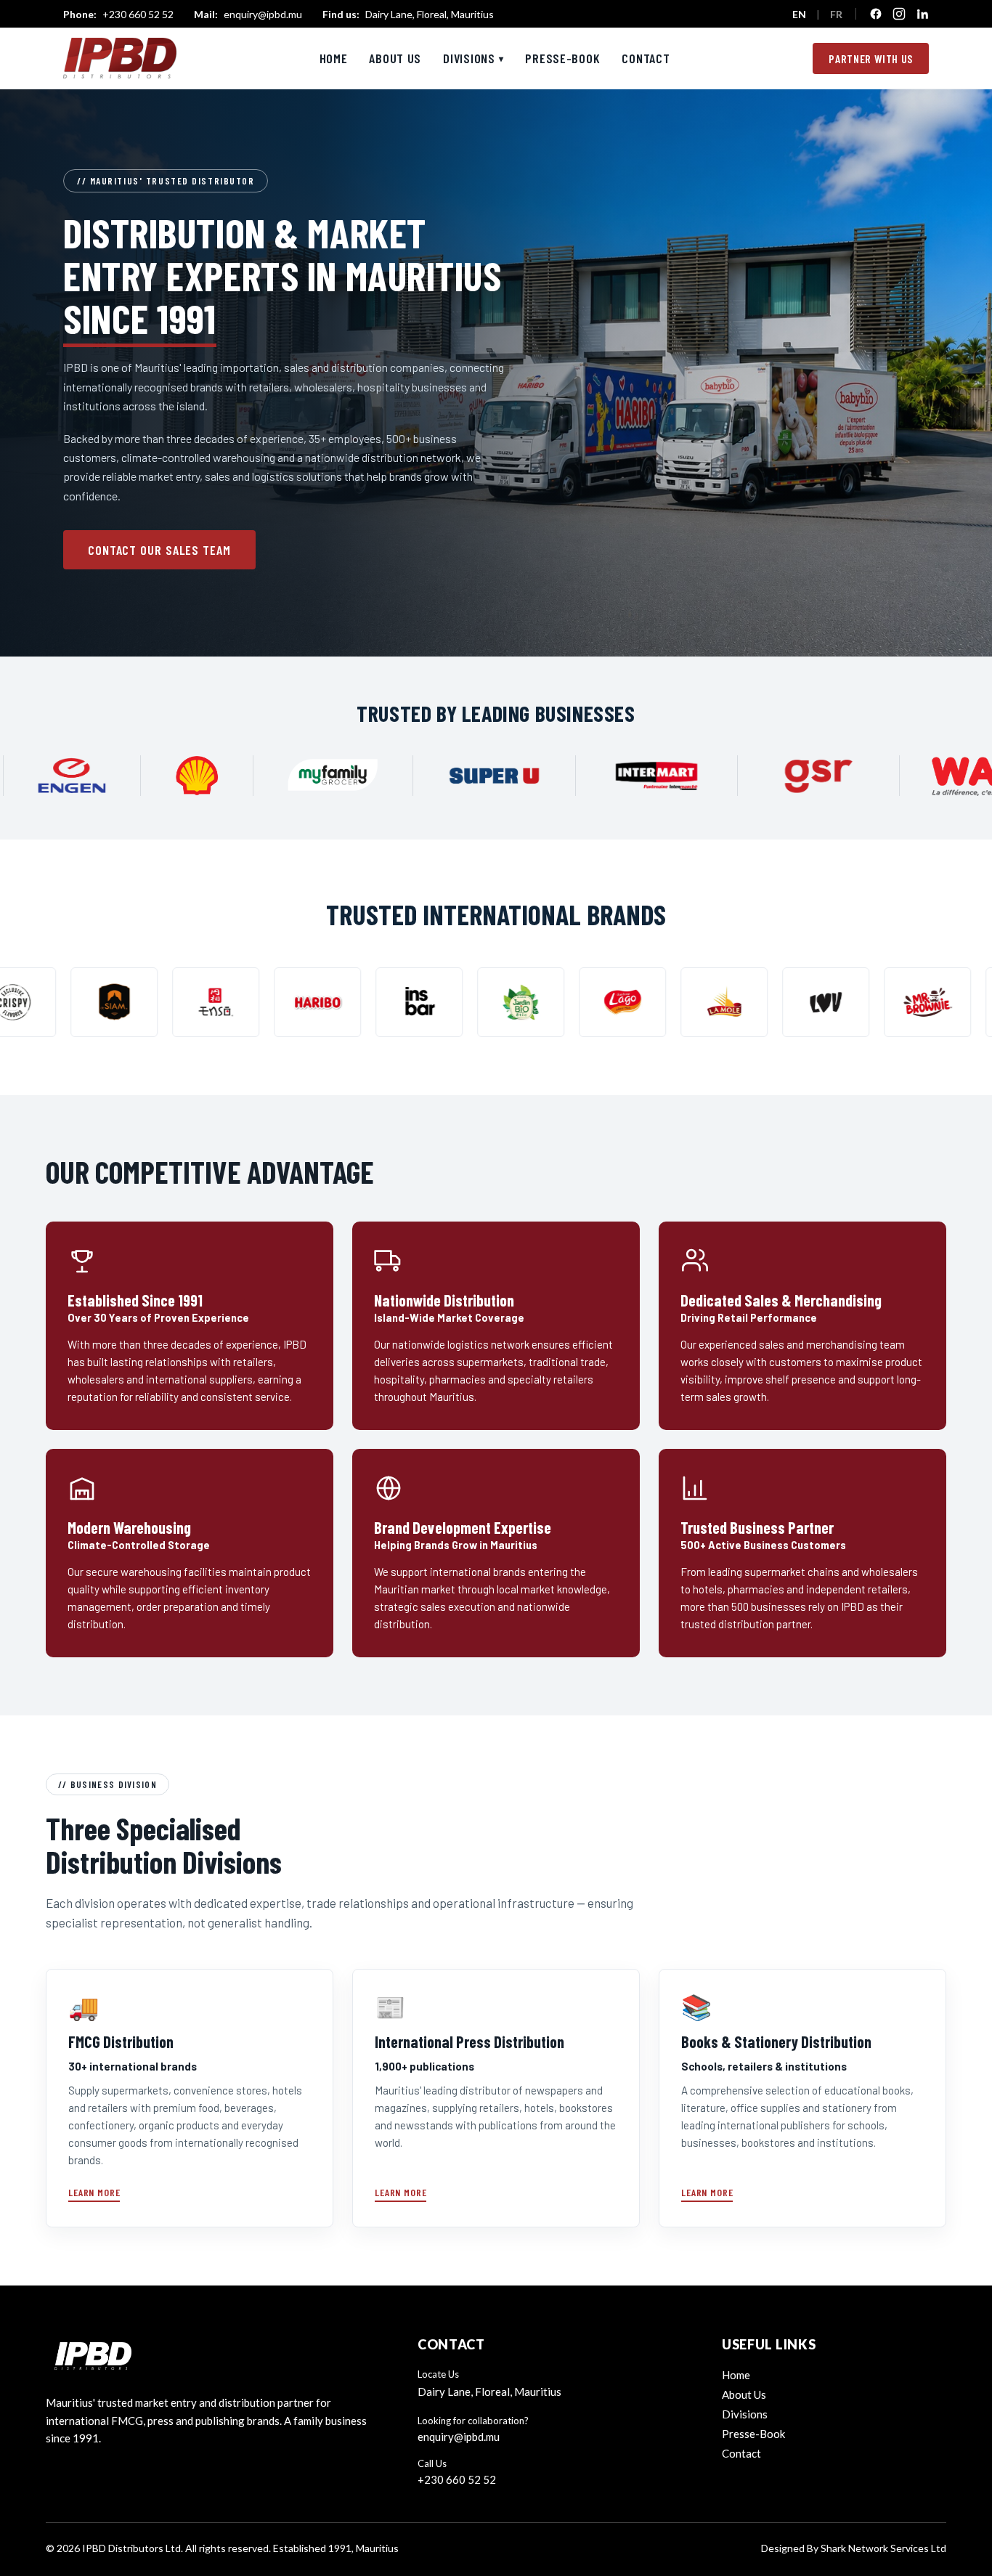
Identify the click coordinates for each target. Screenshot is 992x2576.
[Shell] (311, 776)
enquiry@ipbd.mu (248, 14)
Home (334, 58)
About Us (395, 58)
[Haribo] (166, 1002)
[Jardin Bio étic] (370, 1002)
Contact (646, 58)
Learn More (94, 2192)
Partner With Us (871, 58)
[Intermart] (771, 776)
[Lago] (471, 1002)
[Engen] (186, 776)
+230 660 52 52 (118, 14)
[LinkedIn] (922, 14)
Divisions (473, 58)
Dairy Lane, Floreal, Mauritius (408, 14)
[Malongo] (878, 1002)
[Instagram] (899, 14)
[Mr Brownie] (776, 1002)
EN (799, 14)
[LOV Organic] (675, 1002)
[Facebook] (876, 14)
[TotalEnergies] (49, 776)
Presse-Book (562, 58)
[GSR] (932, 776)
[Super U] (609, 776)
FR (836, 14)
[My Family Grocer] (447, 776)
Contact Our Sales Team (159, 550)
